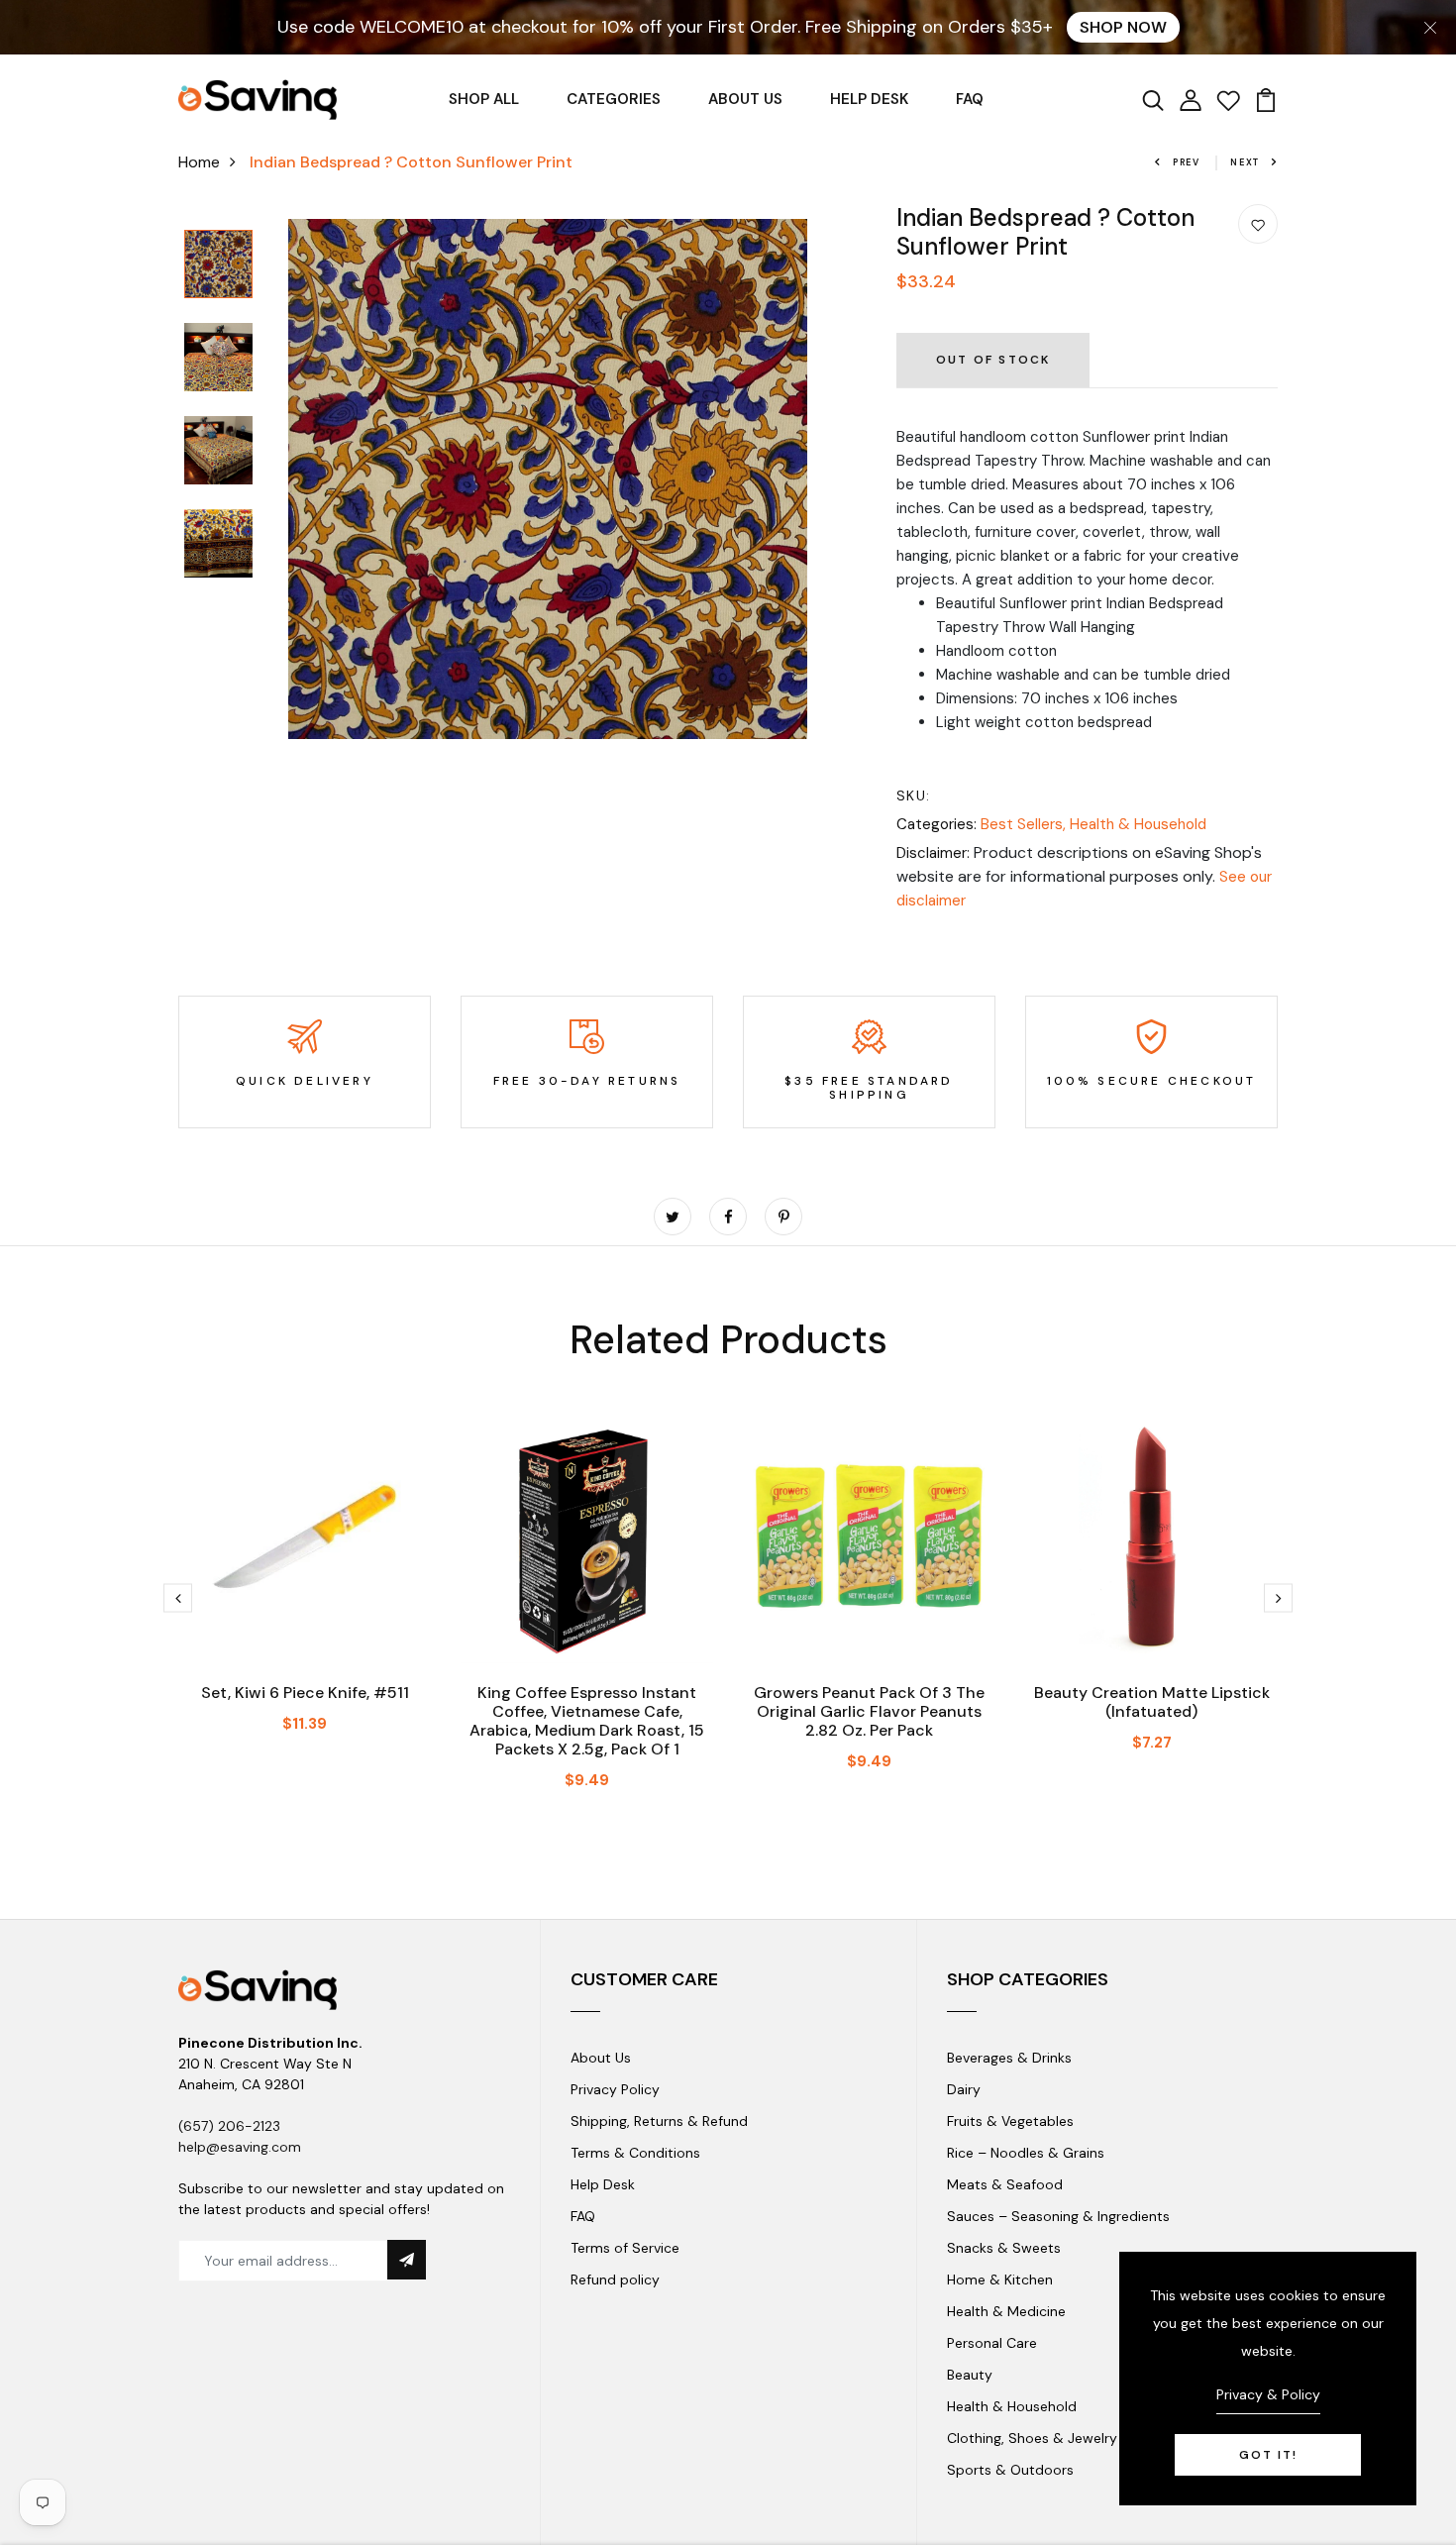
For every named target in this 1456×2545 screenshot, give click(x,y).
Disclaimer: (933, 853)
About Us (601, 2058)
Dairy (964, 2089)
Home (199, 162)
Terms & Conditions (635, 2153)
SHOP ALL (484, 99)
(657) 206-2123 (229, 2126)
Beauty (970, 2375)
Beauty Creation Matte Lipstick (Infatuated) (1152, 1702)
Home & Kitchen (1000, 2280)
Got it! (1268, 2455)
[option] (218, 265)
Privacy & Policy (1268, 2394)
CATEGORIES (614, 99)
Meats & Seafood (1005, 2184)
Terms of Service (625, 2248)
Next (1245, 162)
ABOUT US (745, 99)
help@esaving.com (240, 2147)
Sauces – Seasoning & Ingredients (1058, 2216)
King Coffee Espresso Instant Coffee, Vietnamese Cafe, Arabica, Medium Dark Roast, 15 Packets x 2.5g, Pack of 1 (587, 1721)
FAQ (970, 99)
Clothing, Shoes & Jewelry (1032, 2438)
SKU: (914, 795)
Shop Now (1123, 27)
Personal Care (992, 2343)
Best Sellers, (1025, 824)
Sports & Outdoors (1010, 2470)
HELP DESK (869, 99)
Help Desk (603, 2184)
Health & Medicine (1006, 2311)
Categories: (936, 824)
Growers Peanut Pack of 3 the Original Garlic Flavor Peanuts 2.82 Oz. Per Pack (869, 1711)
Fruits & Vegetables (1010, 2121)
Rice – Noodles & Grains (1026, 2153)
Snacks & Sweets (1004, 2248)
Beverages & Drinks (1009, 2058)
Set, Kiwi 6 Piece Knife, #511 (305, 1693)
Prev (1187, 162)
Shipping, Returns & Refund (659, 2121)
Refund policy (615, 2280)
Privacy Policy (615, 2089)
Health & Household (1138, 824)
